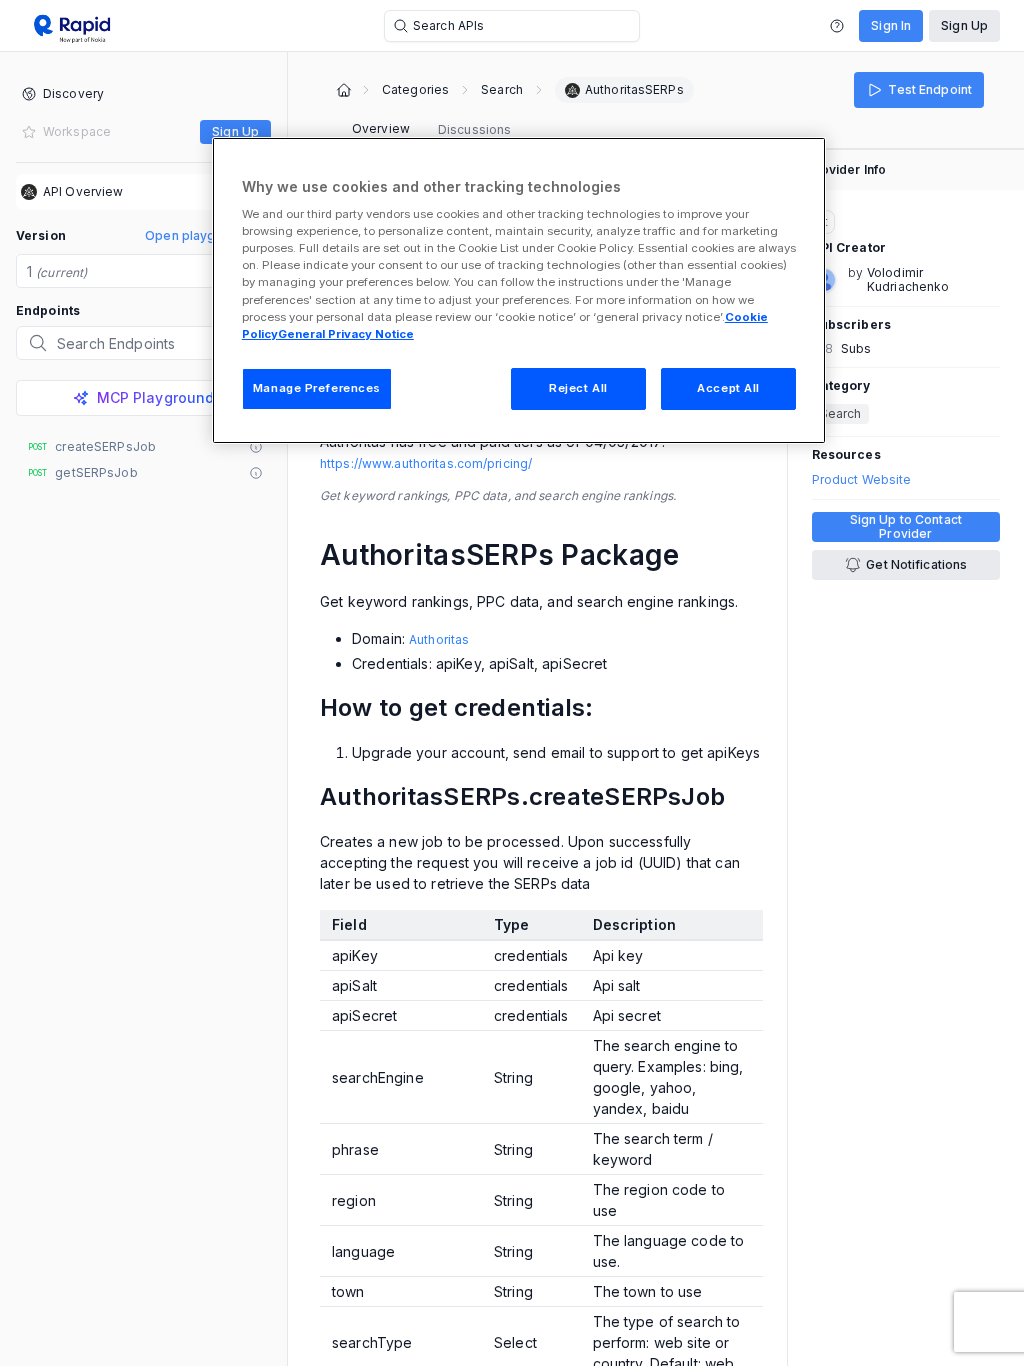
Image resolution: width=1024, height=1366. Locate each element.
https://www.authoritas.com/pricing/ (426, 463)
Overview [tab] (381, 128)
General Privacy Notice (346, 334)
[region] (519, 290)
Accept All (728, 388)
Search (502, 90)
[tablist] (431, 130)
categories (415, 90)
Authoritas (439, 639)
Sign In (891, 25)
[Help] (837, 26)
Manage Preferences (317, 388)
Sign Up (964, 25)
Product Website (862, 480)
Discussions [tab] (474, 129)
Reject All (578, 388)
